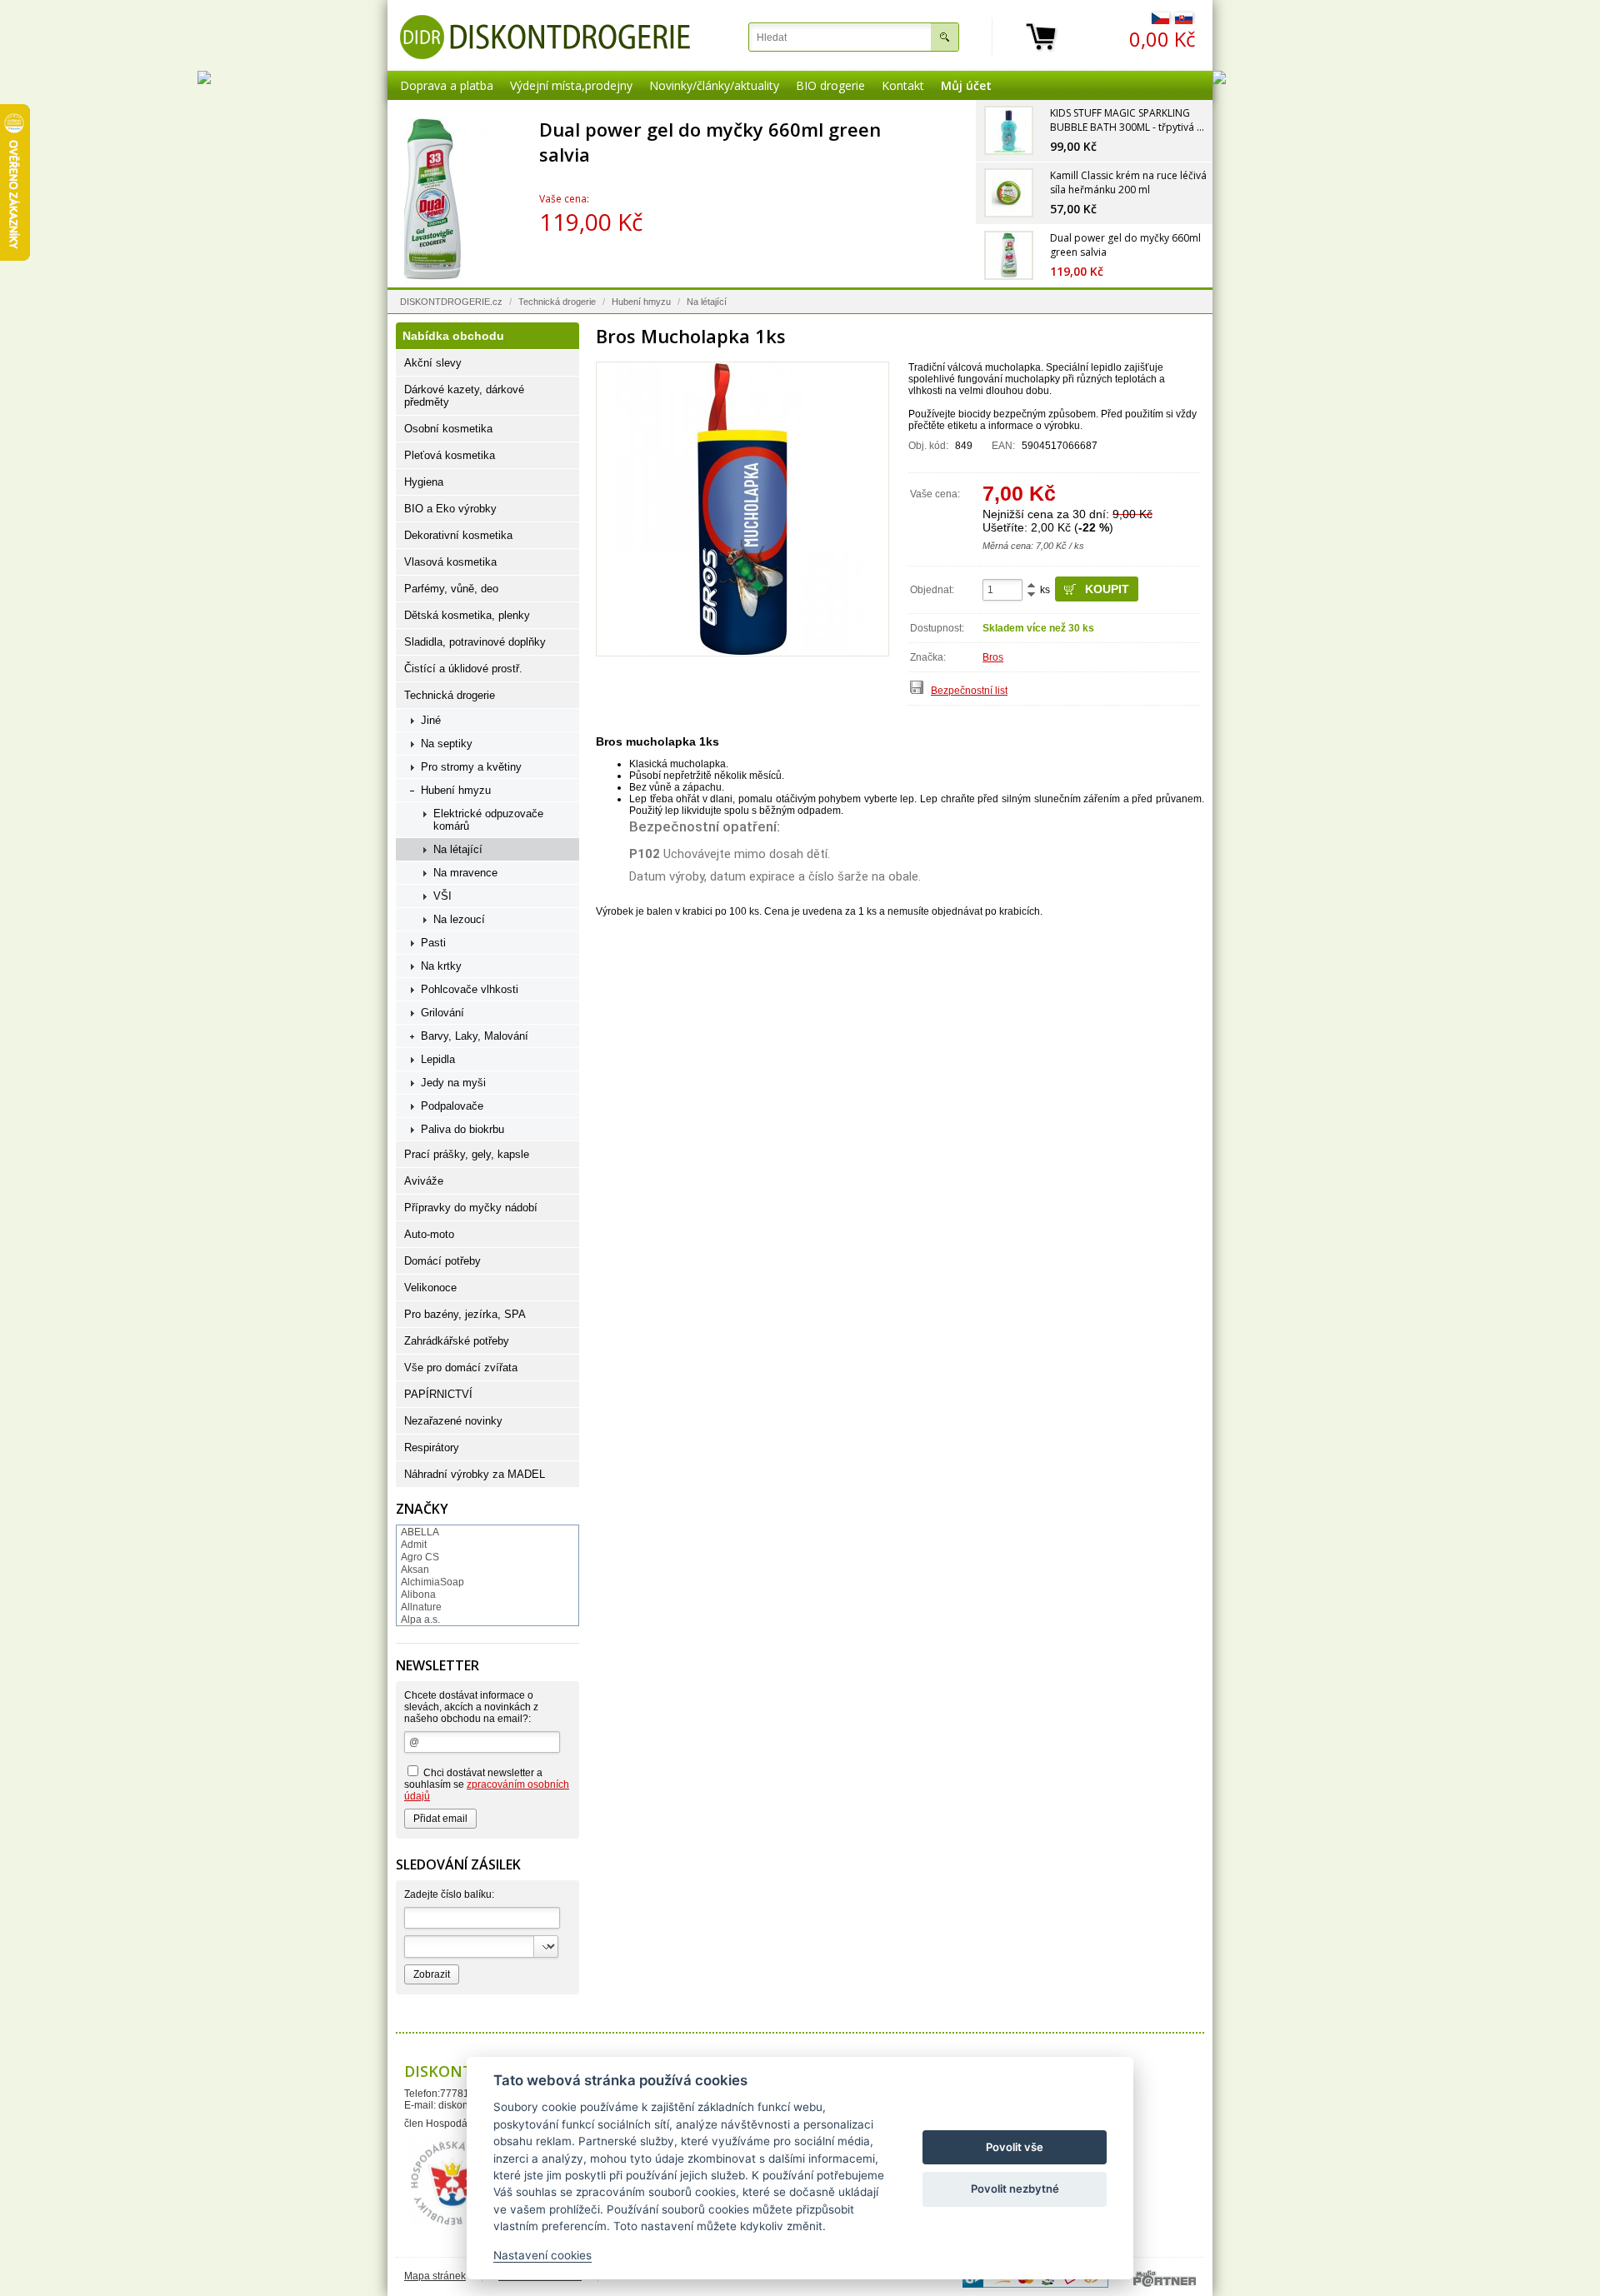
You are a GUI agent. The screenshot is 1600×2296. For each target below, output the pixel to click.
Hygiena (424, 482)
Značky (422, 1509)
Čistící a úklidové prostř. (463, 669)
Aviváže (424, 1181)
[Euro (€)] (1184, 21)
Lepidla (438, 1059)
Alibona (418, 1595)
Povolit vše (1015, 2147)
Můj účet (966, 85)
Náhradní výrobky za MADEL (475, 1474)
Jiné (431, 720)
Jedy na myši (453, 1083)
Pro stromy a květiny (471, 767)
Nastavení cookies (542, 2255)
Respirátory (432, 1447)
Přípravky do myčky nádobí (471, 1208)
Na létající (707, 302)
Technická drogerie (557, 302)
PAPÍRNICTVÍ (438, 1394)
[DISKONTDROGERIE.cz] (545, 37)
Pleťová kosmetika (450, 455)
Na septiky (447, 744)
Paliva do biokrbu (462, 1129)
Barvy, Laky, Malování (475, 1036)
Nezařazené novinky (453, 1421)
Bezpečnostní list (969, 691)
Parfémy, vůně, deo (451, 589)
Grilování (442, 1013)
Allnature (421, 1607)
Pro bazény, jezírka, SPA (465, 1314)
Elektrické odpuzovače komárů (488, 820)
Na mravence (465, 873)
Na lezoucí (459, 919)
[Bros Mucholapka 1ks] (742, 509)
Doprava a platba (447, 85)
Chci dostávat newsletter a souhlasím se (487, 1784)
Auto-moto (429, 1234)
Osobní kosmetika (448, 429)
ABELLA (420, 1532)
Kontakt (903, 85)
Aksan (415, 1570)
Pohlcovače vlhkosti (470, 989)
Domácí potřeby (442, 1261)
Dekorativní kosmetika (458, 535)
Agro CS (420, 1557)
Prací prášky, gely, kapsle (467, 1154)
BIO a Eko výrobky (450, 509)
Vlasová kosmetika (450, 562)
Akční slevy (433, 363)
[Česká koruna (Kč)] (1160, 21)
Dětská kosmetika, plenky (467, 615)
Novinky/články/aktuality (714, 85)
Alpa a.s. (420, 1620)
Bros (993, 657)
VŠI (442, 896)
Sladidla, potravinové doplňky (475, 642)
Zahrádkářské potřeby (457, 1341)
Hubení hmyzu (641, 302)
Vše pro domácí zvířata (461, 1368)
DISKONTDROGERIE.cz (451, 302)
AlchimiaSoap (432, 1582)
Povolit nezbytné (1015, 2189)
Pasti (433, 943)
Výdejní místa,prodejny (571, 85)
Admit (414, 1545)
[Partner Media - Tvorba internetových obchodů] (1165, 2279)
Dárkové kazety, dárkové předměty (464, 396)
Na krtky (441, 966)
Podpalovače (452, 1106)
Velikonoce (430, 1288)
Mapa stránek (435, 2276)
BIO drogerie (830, 85)
